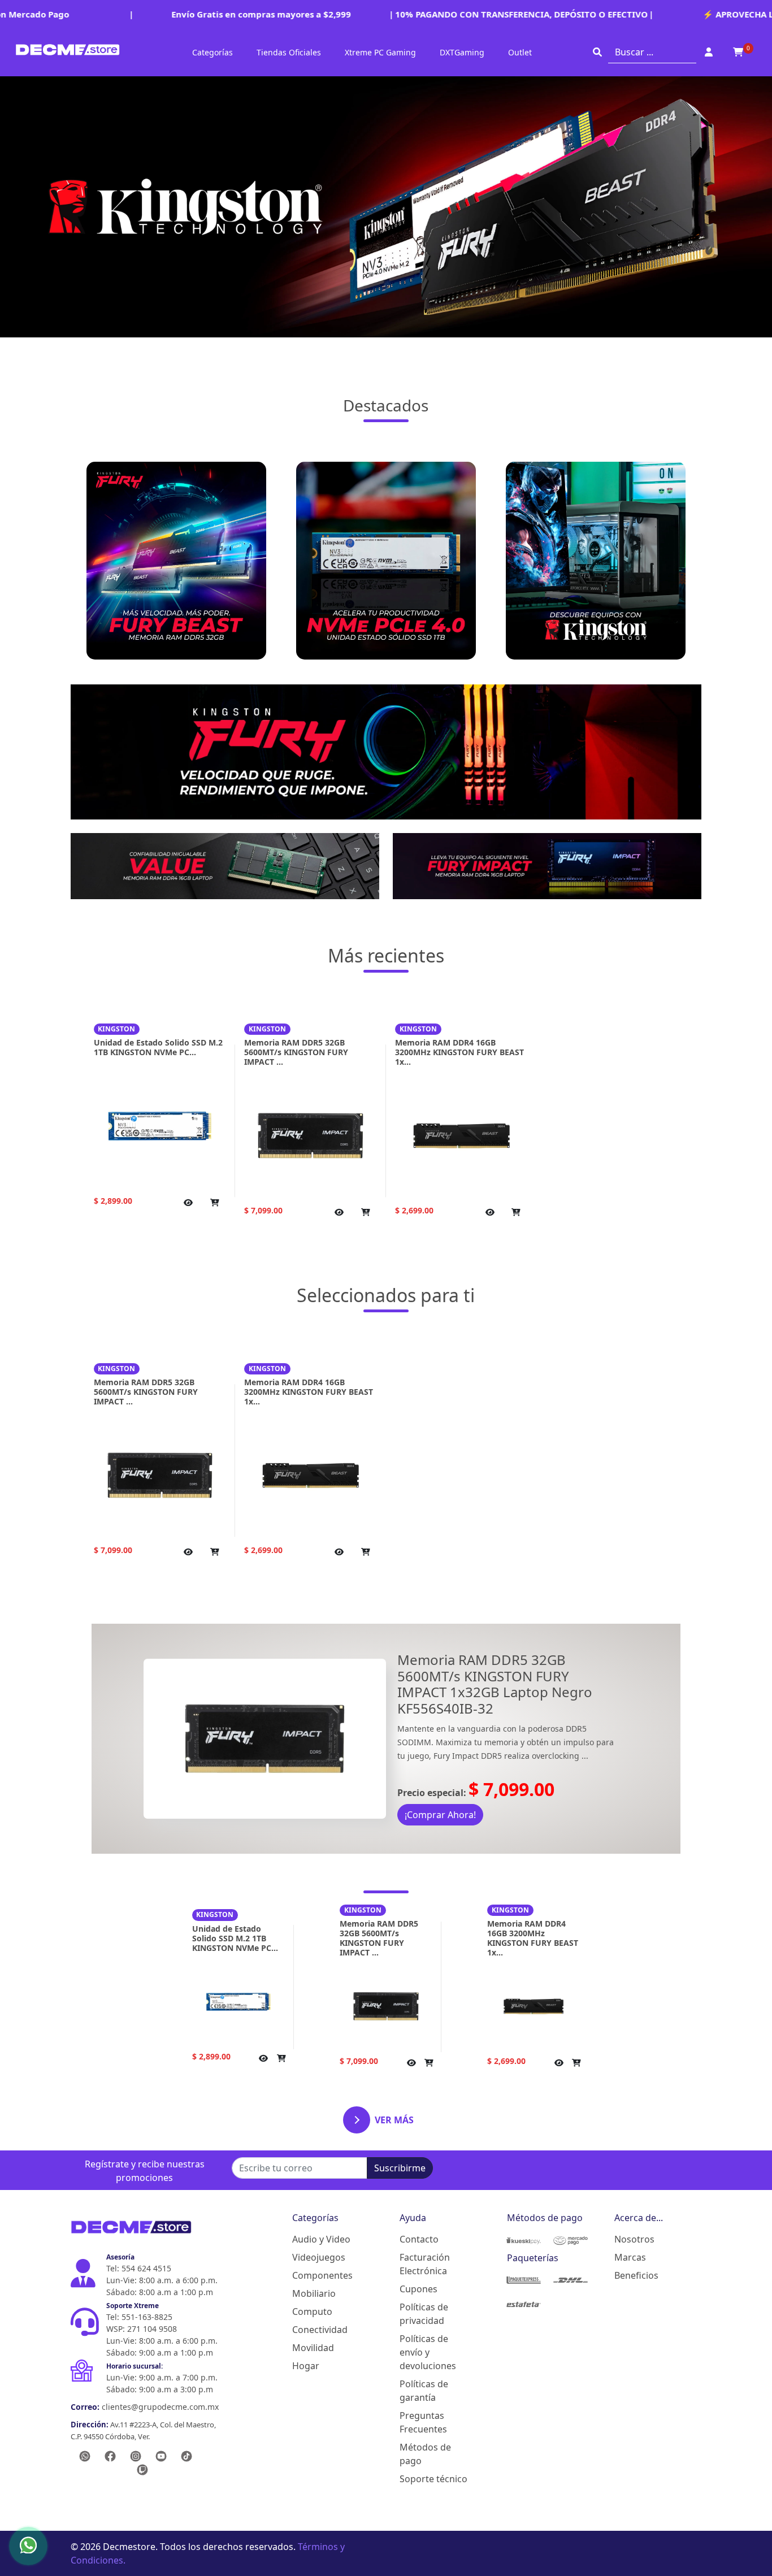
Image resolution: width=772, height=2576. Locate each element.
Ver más (394, 2120)
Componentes (322, 2275)
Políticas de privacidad (424, 2314)
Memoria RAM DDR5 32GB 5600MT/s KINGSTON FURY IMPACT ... (296, 1052)
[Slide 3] (406, 2135)
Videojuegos (319, 2257)
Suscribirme (400, 2168)
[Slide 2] (386, 2135)
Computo (312, 2312)
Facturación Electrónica (425, 2264)
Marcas (630, 2257)
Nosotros (634, 2239)
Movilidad (313, 2348)
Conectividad (320, 2330)
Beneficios (636, 2275)
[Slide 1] (366, 2135)
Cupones (418, 2289)
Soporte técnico (433, 2479)
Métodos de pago (425, 2454)
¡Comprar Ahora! (440, 1815)
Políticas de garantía (424, 2391)
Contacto (419, 2239)
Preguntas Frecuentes (423, 2422)
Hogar (306, 2366)
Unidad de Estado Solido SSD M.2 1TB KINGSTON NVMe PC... (158, 1047)
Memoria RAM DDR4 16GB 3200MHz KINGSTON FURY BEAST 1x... (459, 1052)
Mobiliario (314, 2293)
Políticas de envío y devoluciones (428, 2352)
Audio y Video (321, 2239)
